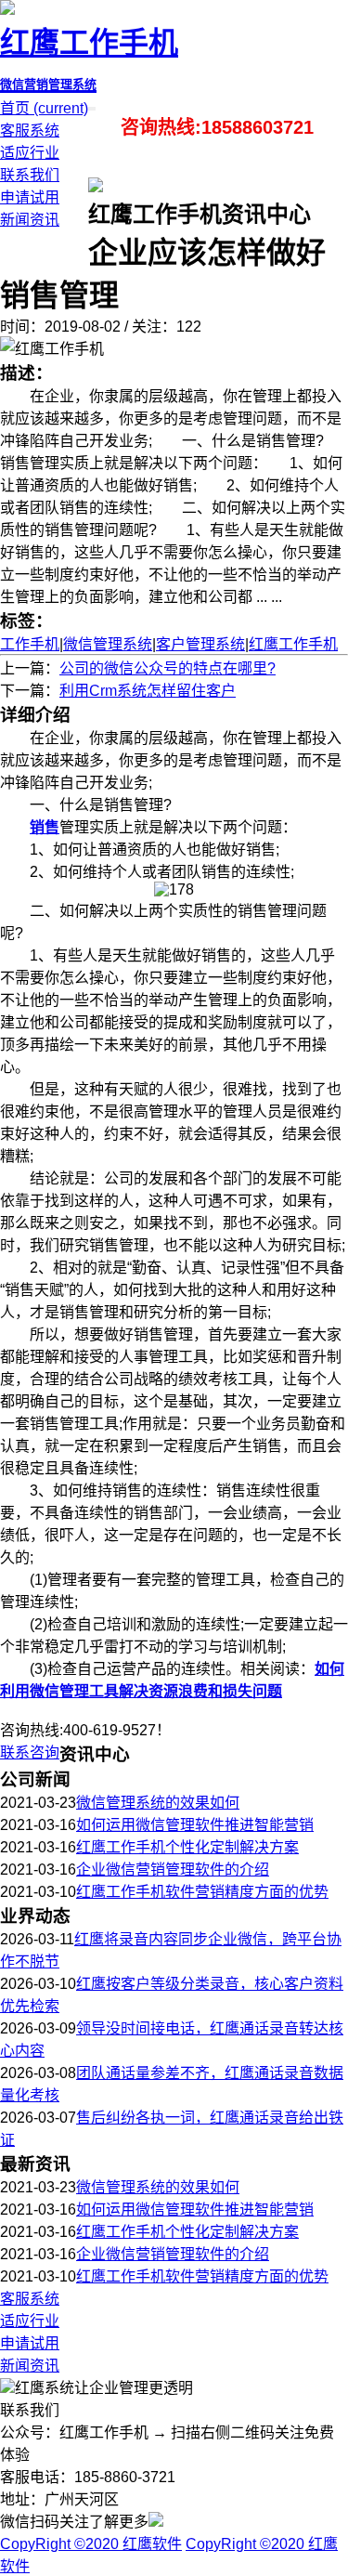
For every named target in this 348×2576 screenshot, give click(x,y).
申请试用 (30, 197)
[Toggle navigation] (94, 109)
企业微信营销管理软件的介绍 (173, 1870)
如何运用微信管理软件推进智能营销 (195, 1825)
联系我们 (30, 175)
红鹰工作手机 (293, 644)
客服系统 (30, 131)
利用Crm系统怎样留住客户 (148, 691)
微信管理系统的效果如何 (158, 1803)
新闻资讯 (30, 220)
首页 (44, 108)
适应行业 (30, 153)
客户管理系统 (200, 644)
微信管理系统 (108, 644)
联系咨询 (30, 1752)
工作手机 (30, 644)
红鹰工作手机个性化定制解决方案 (187, 1847)
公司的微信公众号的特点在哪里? (168, 668)
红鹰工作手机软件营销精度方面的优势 (202, 1892)
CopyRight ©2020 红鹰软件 (91, 2544)
